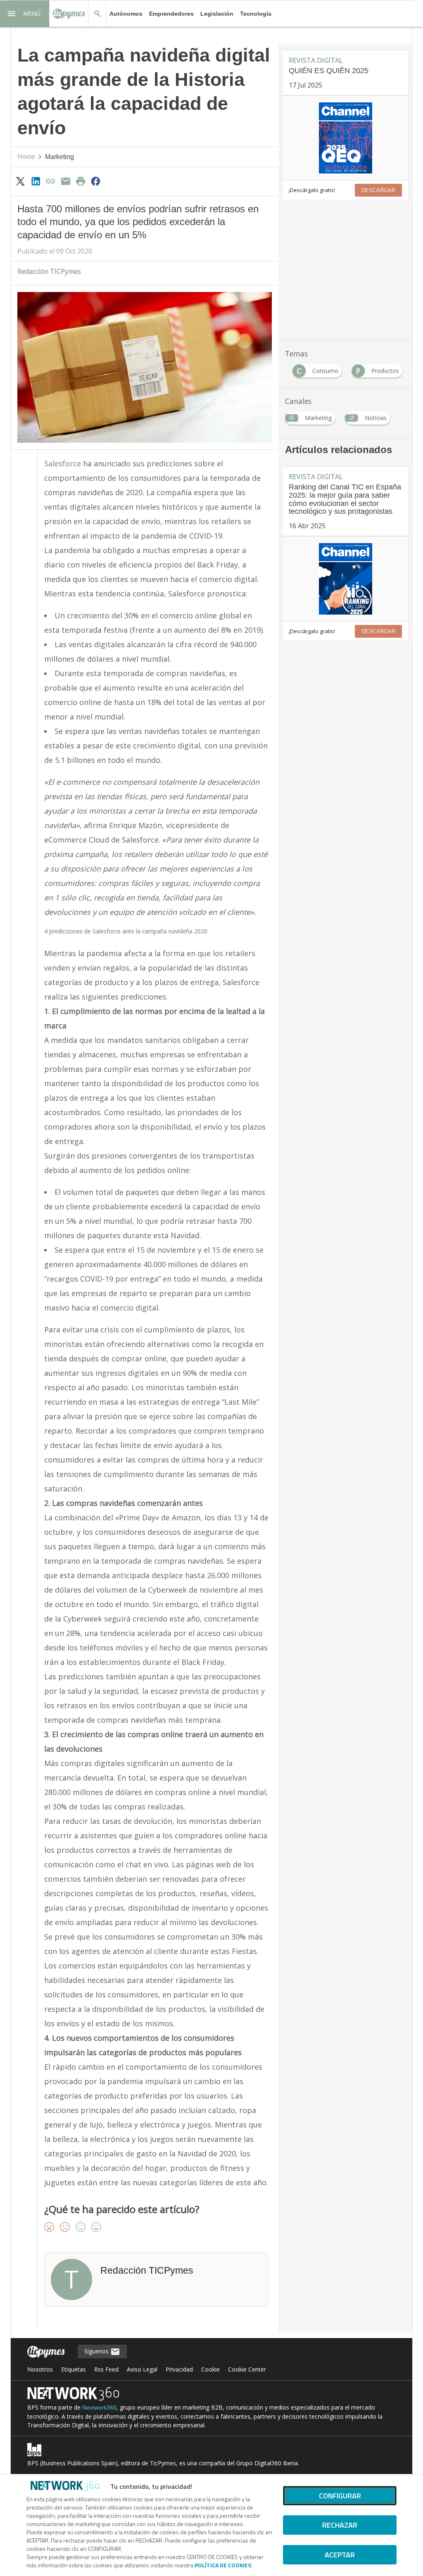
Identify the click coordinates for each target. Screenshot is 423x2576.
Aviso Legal (142, 2369)
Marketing (59, 157)
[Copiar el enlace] (50, 181)
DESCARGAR (378, 190)
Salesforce (63, 463)
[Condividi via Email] (66, 181)
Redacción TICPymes (49, 271)
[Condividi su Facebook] (96, 181)
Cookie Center (247, 2369)
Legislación (217, 14)
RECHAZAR (340, 2525)
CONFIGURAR (340, 2496)
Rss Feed (106, 2369)
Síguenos (97, 2351)
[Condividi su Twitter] (21, 181)
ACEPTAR (340, 2555)
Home (26, 157)
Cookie (210, 2369)
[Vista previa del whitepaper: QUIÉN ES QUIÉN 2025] (345, 138)
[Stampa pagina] (81, 181)
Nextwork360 (99, 2407)
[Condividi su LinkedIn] (36, 181)
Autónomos (126, 14)
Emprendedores (171, 14)
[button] (25, 14)
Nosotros (40, 2369)
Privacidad (179, 2369)
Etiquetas (74, 2369)
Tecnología (256, 14)
